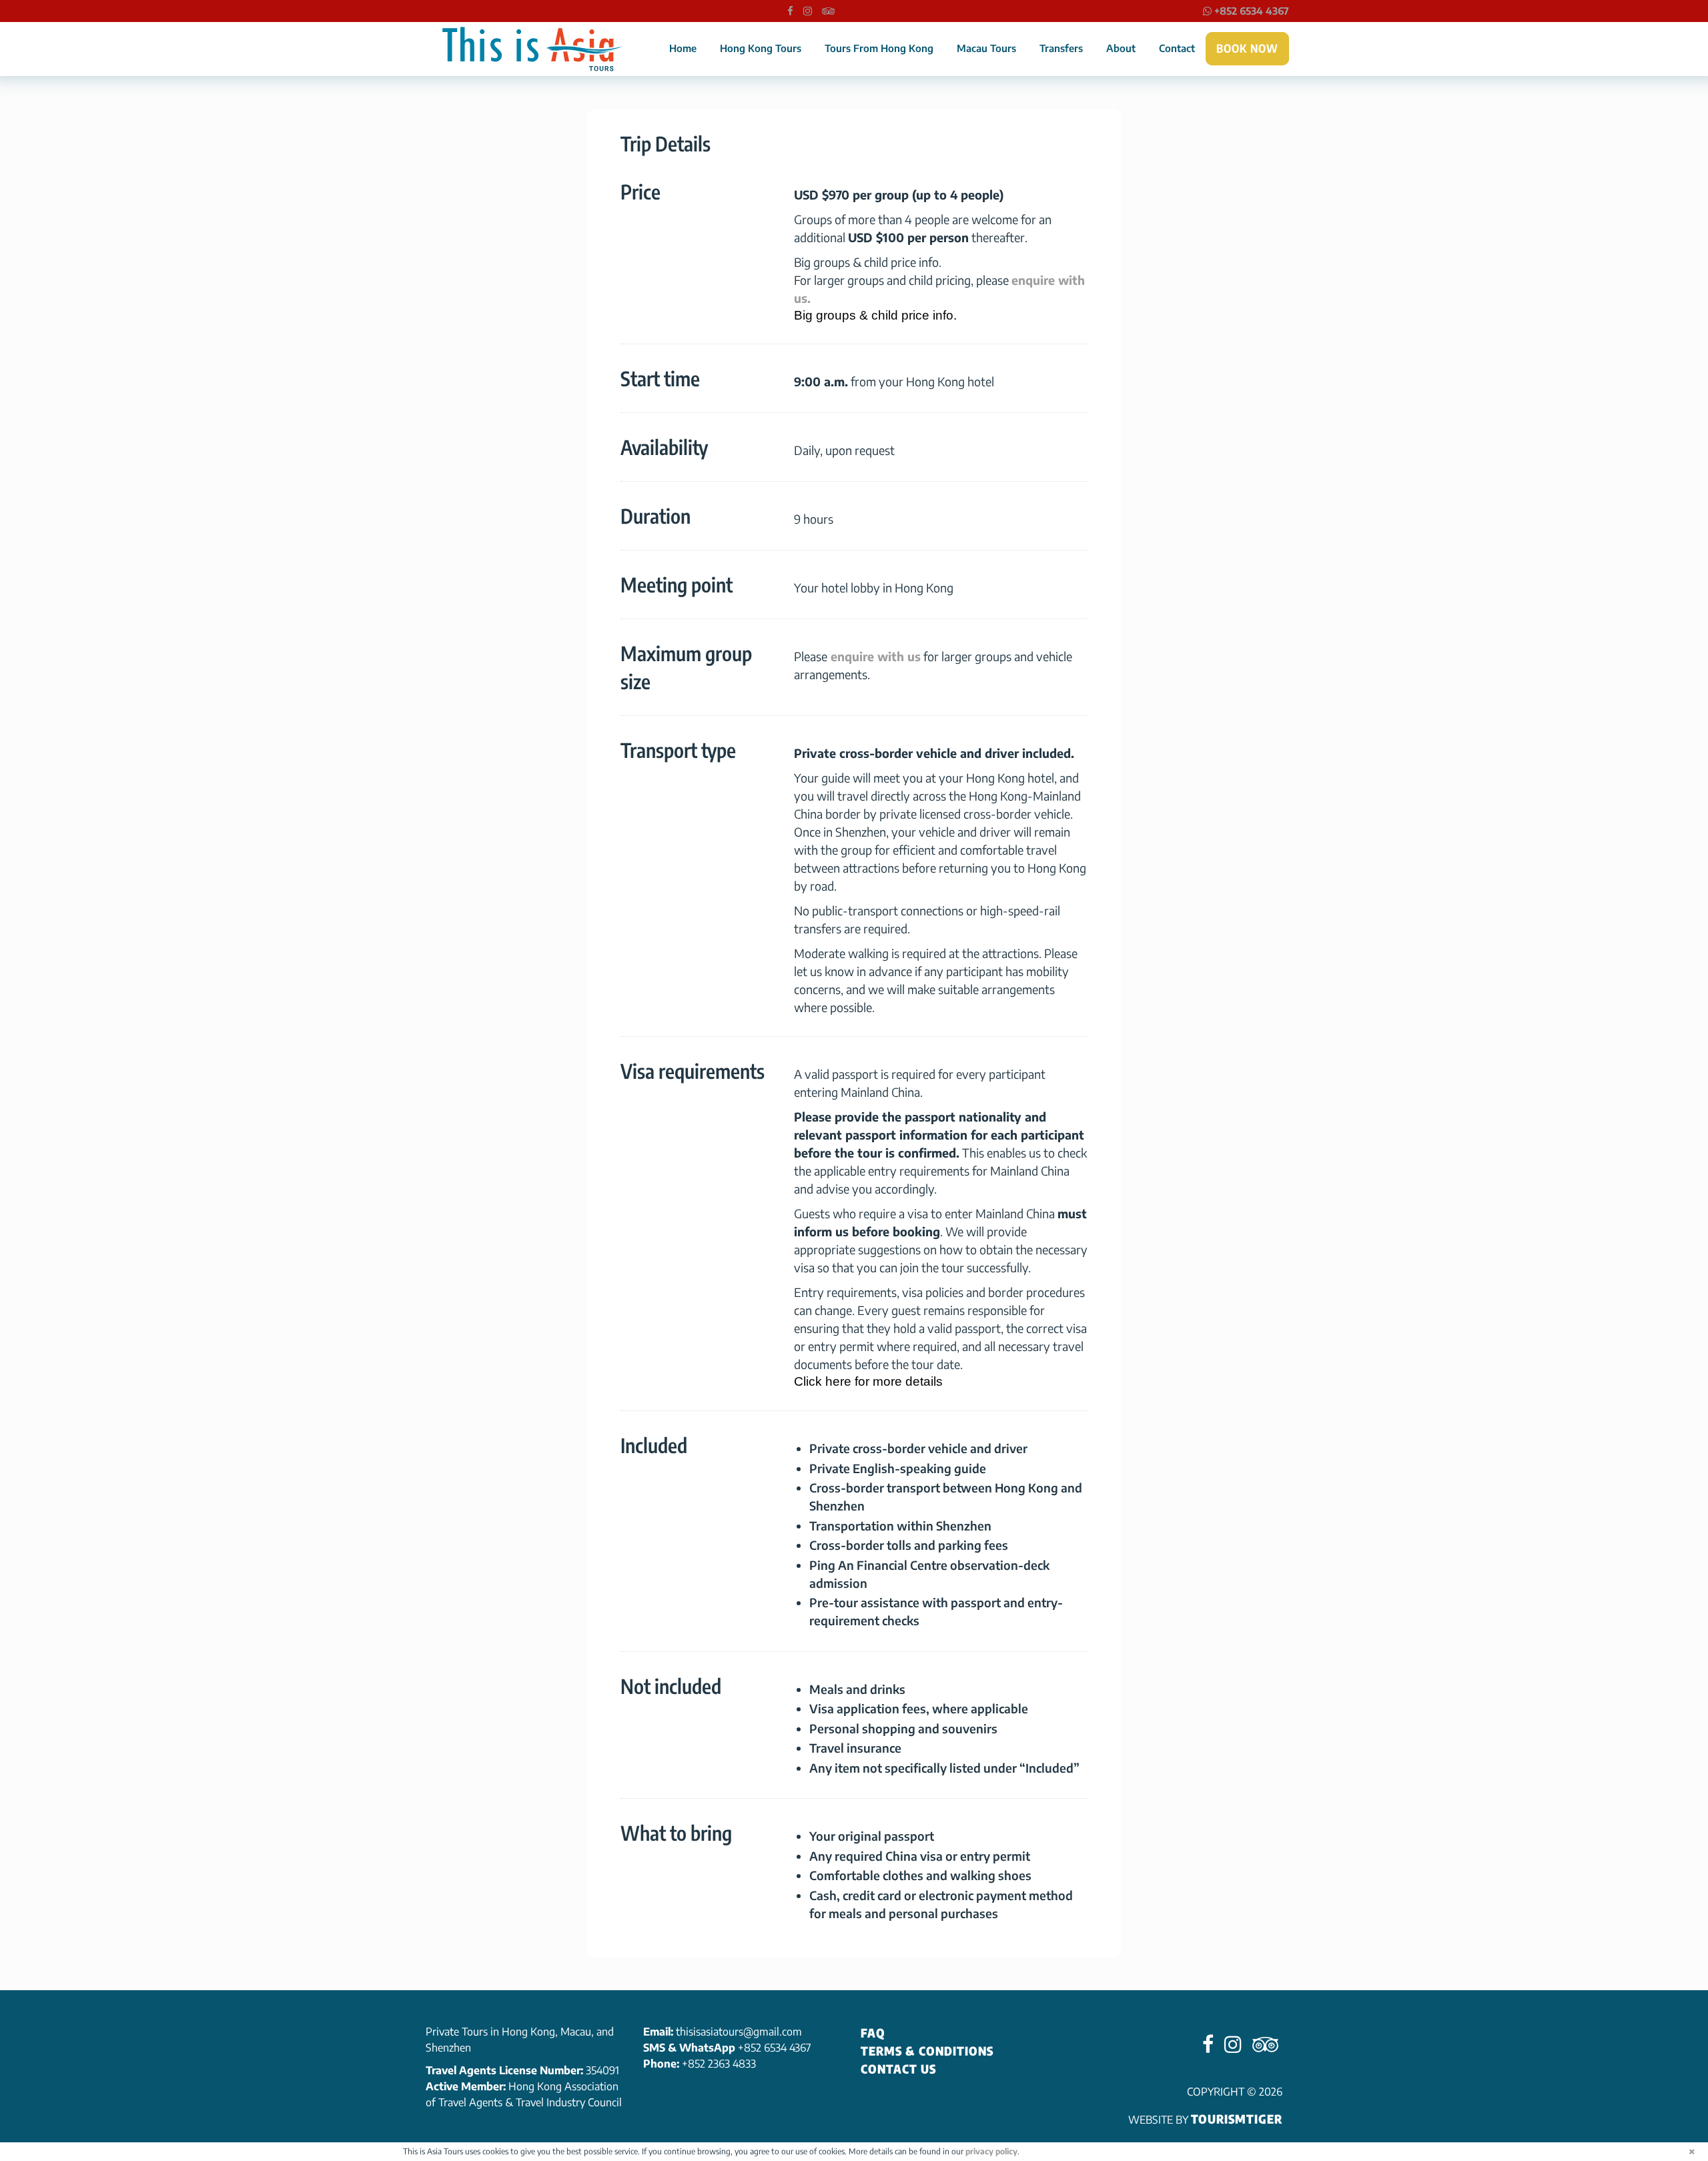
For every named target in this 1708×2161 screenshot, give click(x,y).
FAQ (873, 2033)
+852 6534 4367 (1250, 11)
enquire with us (874, 656)
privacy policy (991, 2151)
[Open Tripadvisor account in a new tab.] (828, 11)
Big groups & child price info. (875, 315)
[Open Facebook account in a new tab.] (790, 11)
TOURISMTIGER (1237, 2119)
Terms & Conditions (927, 2051)
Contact (1177, 48)
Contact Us (898, 2069)
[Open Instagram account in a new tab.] (808, 11)
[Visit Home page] (532, 49)
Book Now (1247, 48)
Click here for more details (868, 1381)
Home (683, 48)
